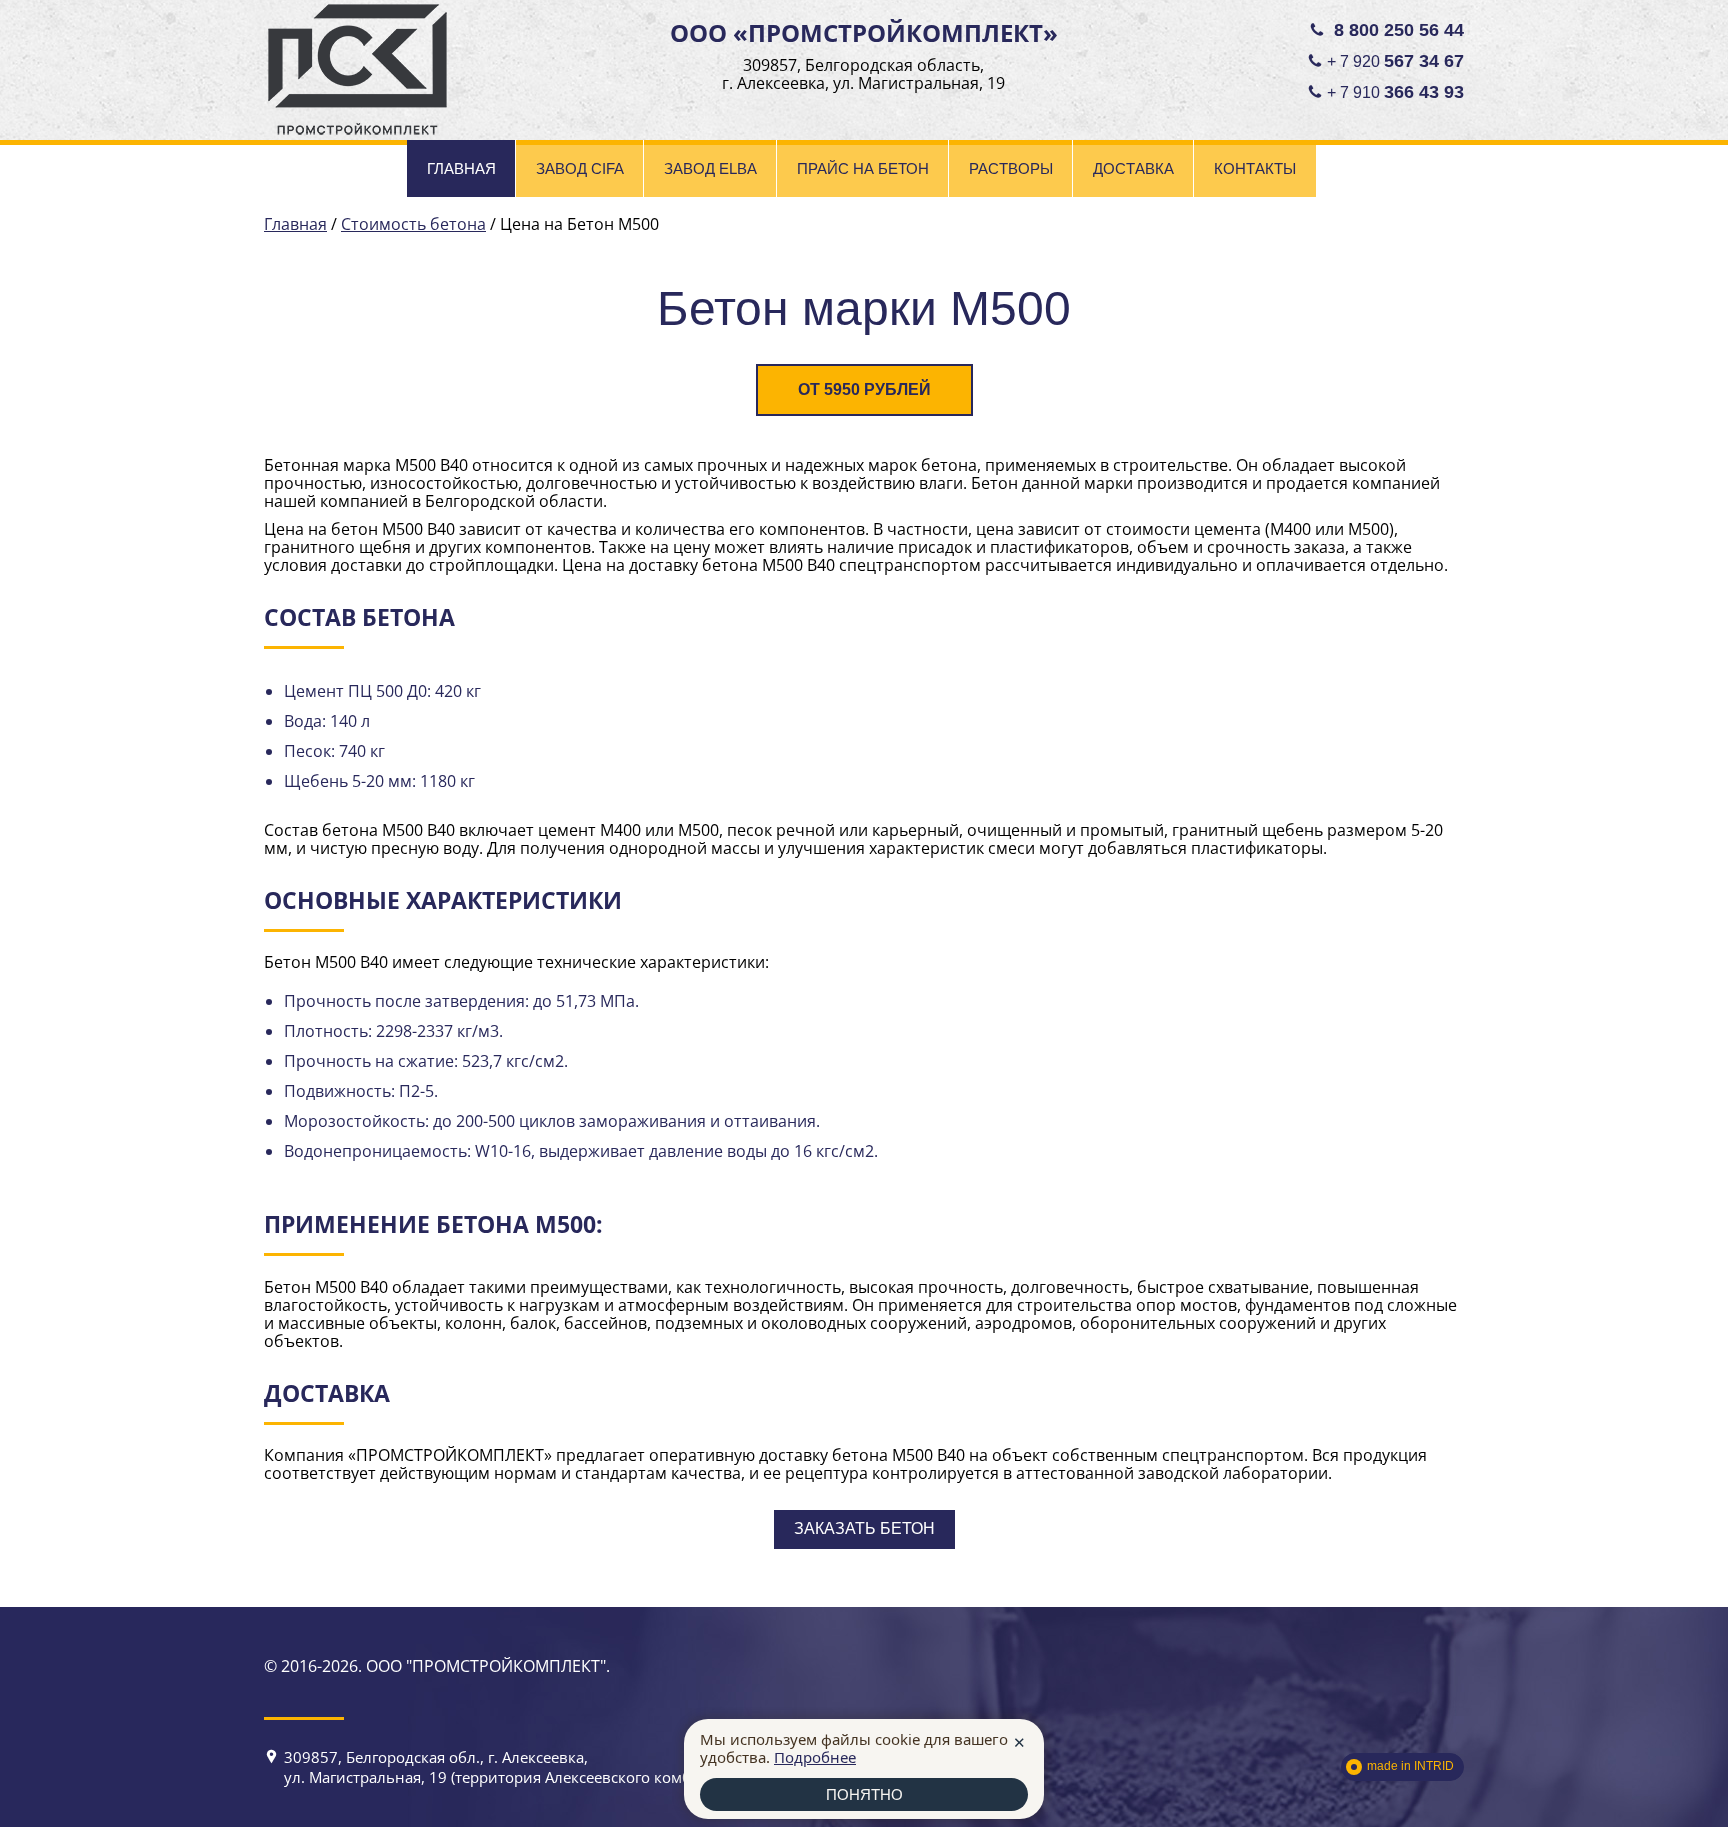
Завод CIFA (580, 168)
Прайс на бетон (863, 168)
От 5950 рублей (864, 389)
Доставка (1133, 168)
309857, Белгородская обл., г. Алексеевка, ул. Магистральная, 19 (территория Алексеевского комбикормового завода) (561, 1767)
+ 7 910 (1395, 92)
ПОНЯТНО (864, 1794)
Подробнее (815, 1757)
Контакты (1255, 168)
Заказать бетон (864, 1528)
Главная (461, 168)
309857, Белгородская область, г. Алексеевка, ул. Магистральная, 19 (863, 74)
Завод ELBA (710, 168)
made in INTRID (1410, 1766)
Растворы (1011, 168)
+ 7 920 (1395, 61)
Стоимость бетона (413, 224)
